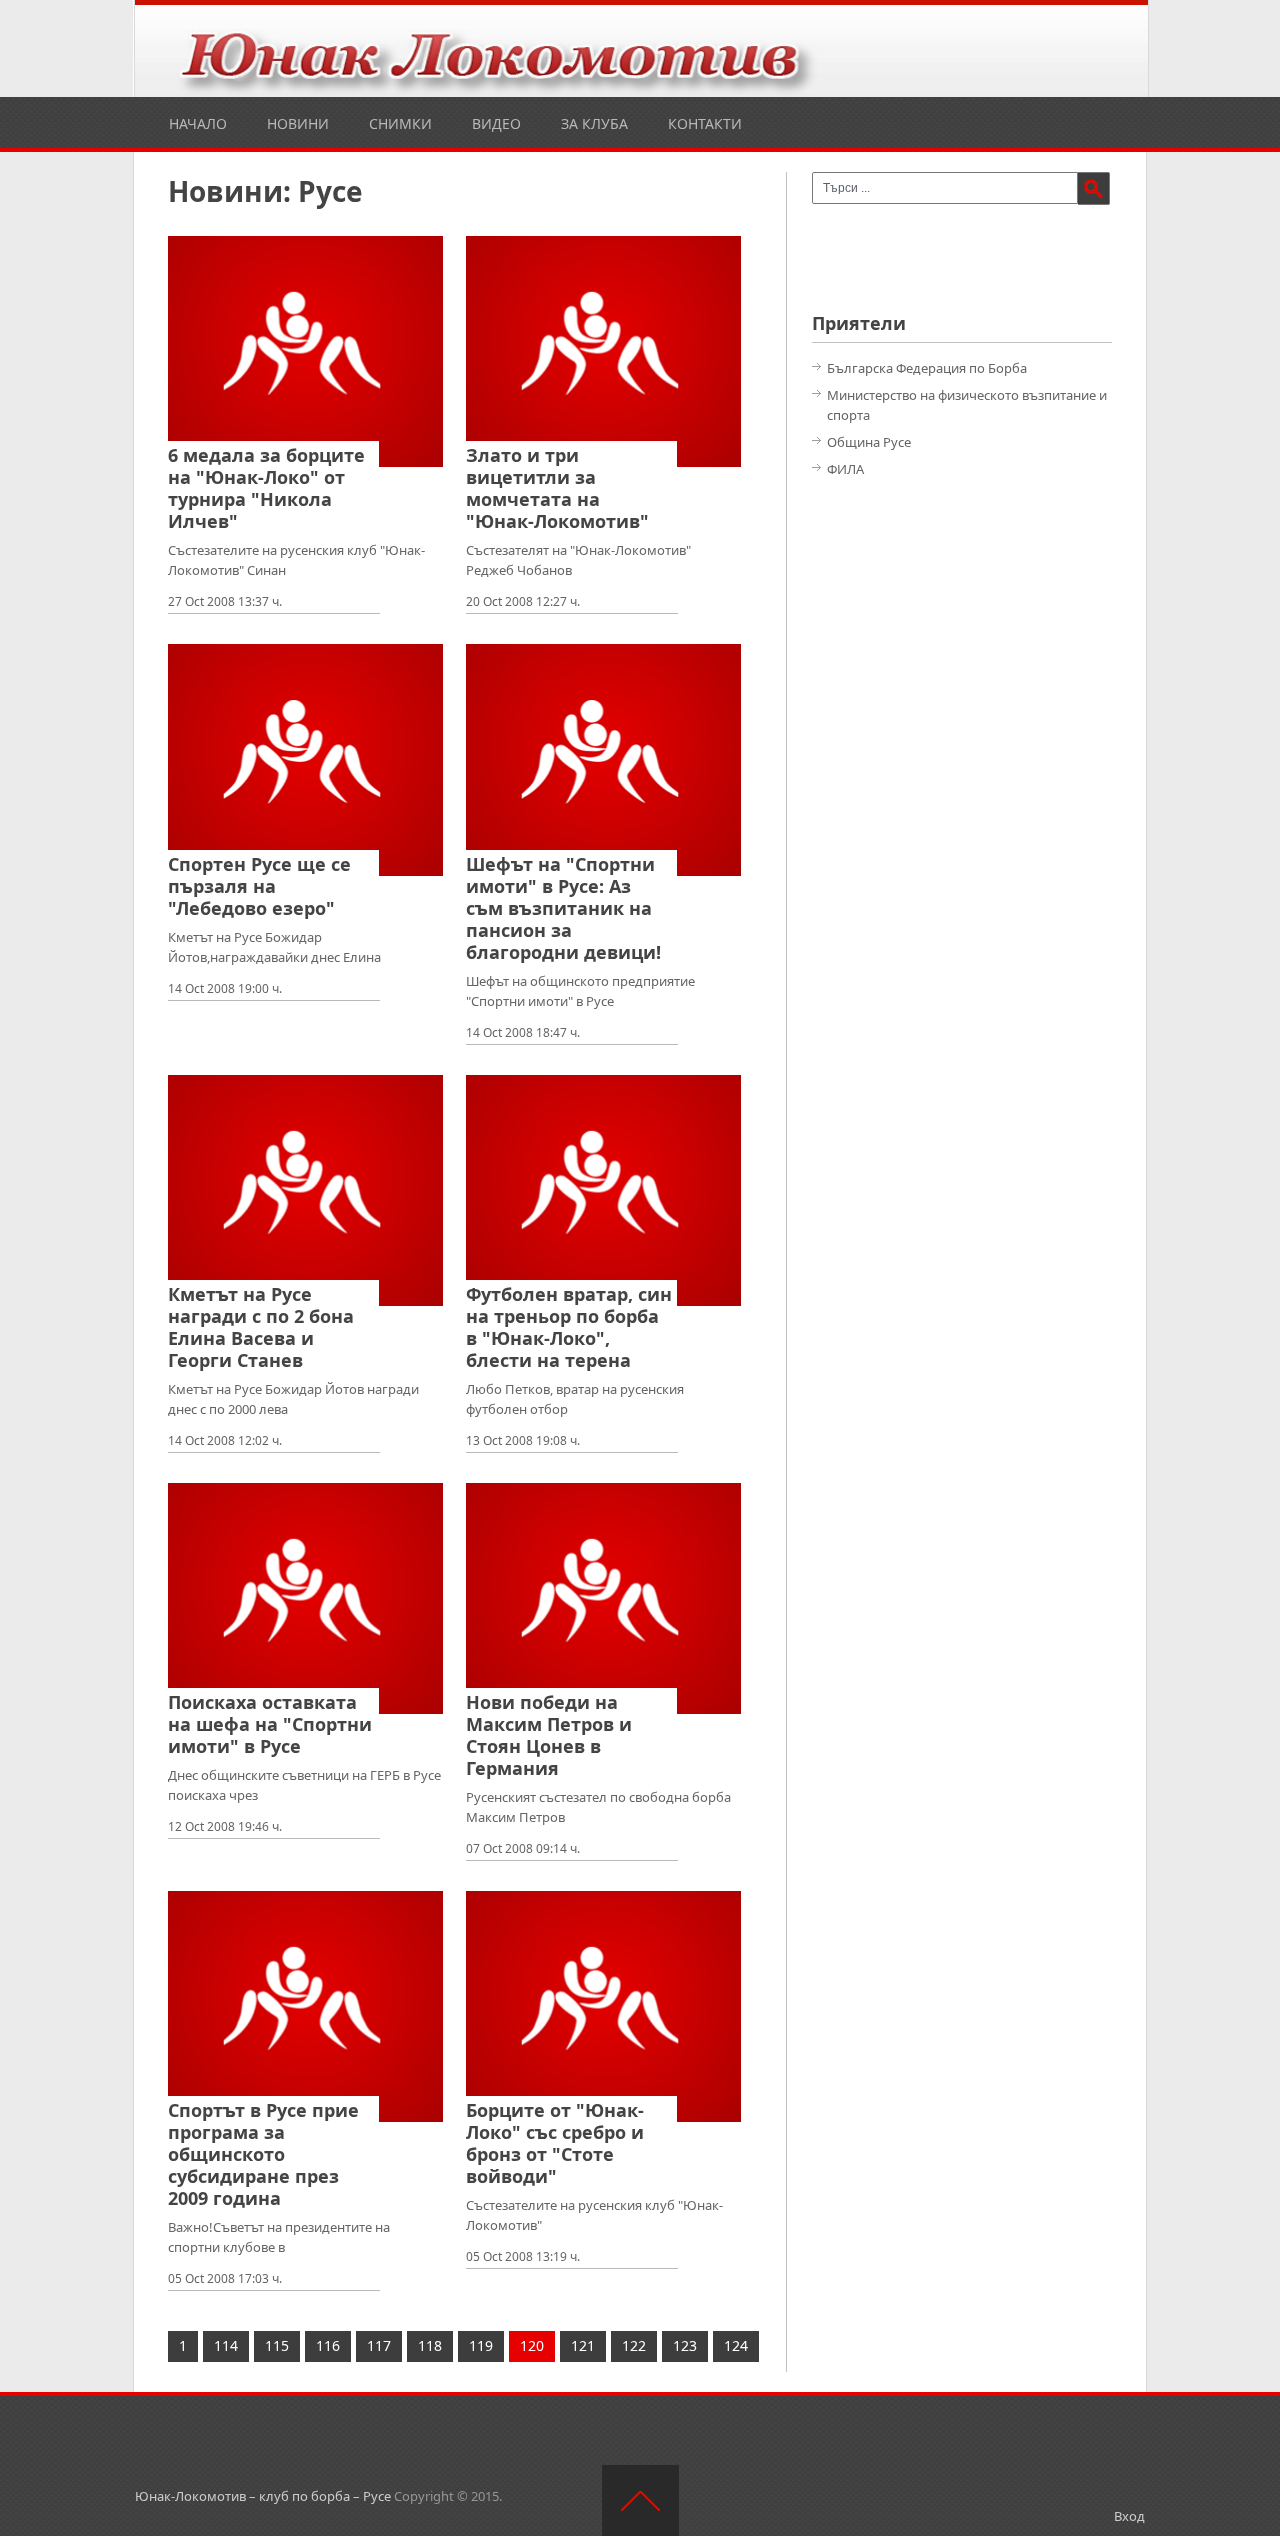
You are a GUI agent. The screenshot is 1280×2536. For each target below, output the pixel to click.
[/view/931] (305, 351)
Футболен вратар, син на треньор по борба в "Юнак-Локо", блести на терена (569, 1327)
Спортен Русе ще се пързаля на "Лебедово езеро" (259, 886)
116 (328, 2345)
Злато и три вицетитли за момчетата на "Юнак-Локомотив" (557, 488)
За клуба (594, 123)
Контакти (705, 123)
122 (634, 2345)
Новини (298, 123)
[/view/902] (305, 1598)
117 (379, 2345)
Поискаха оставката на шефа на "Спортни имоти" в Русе (270, 1724)
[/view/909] (305, 1190)
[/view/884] (603, 2006)
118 (430, 2345)
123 (685, 2345)
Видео (496, 123)
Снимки (400, 123)
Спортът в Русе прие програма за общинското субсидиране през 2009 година (263, 2154)
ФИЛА (845, 469)
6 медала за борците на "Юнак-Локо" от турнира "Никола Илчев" (266, 488)
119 (481, 2345)
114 (226, 2345)
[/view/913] (603, 759)
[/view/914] (305, 759)
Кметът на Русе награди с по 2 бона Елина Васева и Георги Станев (261, 1327)
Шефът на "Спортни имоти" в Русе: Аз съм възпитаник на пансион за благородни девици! (563, 908)
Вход (1129, 2516)
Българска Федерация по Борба (927, 368)
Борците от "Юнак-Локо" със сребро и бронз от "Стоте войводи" (555, 2143)
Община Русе (869, 442)
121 (583, 2345)
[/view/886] (305, 2006)
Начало (198, 123)
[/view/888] (603, 1598)
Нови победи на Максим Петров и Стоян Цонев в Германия (549, 1735)
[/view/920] (603, 351)
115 (277, 2345)
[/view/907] (603, 1190)
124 (736, 2345)
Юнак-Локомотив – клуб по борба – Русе (263, 2496)
